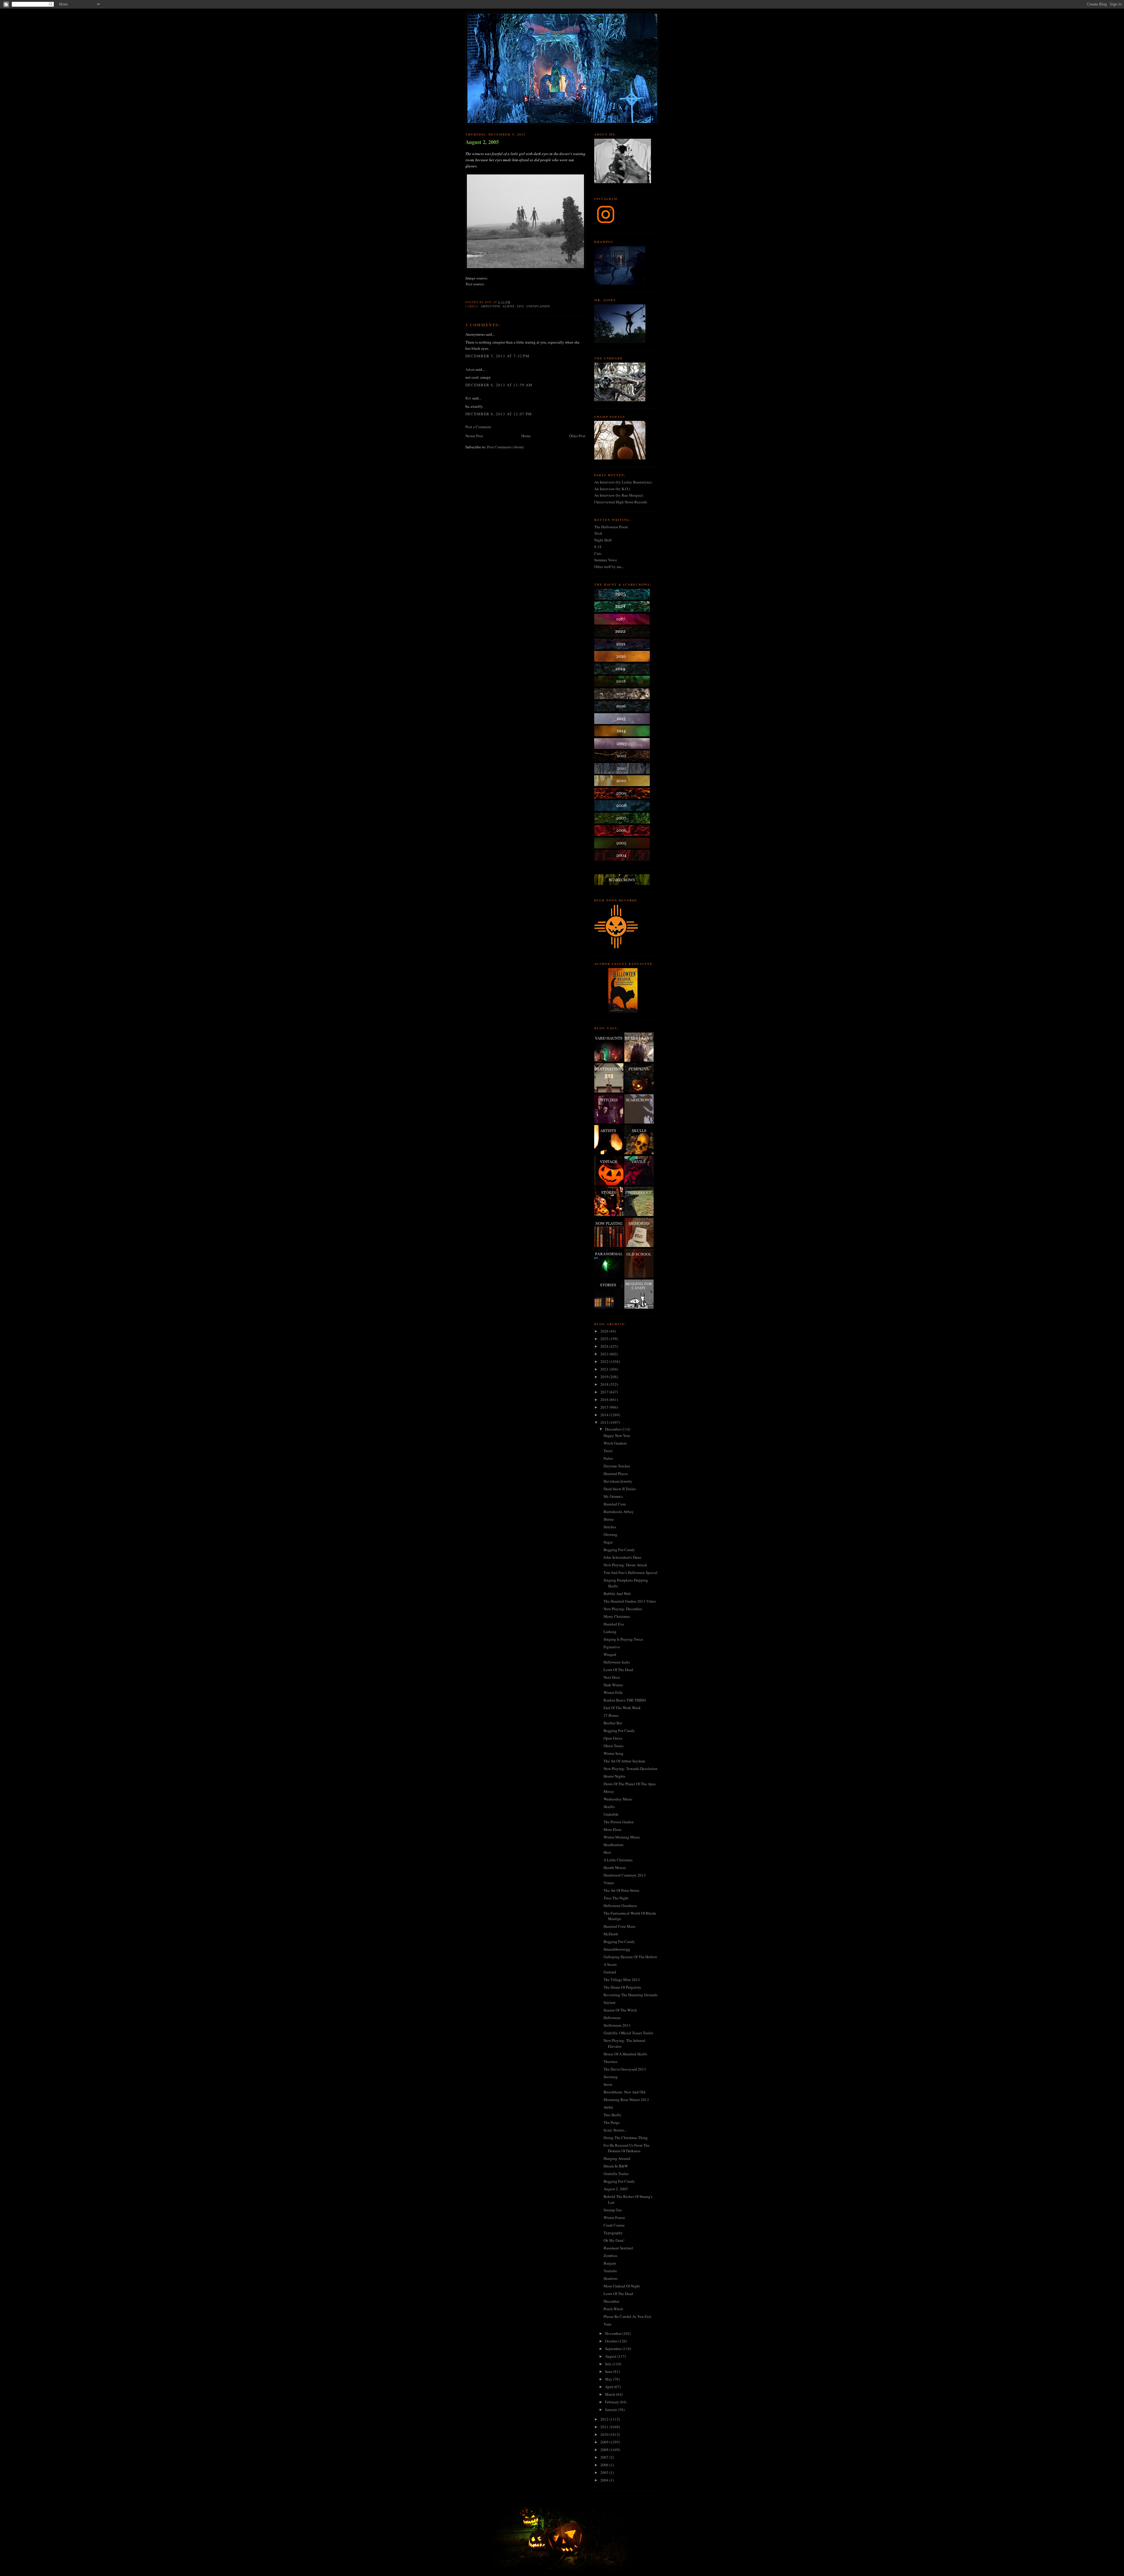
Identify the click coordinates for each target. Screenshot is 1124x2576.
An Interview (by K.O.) (612, 489)
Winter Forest (614, 2217)
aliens (509, 306)
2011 (605, 2427)
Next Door (612, 1677)
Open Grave (613, 1738)
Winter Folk (613, 1692)
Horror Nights (614, 1776)
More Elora (612, 1829)
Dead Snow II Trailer (620, 1489)
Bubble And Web (617, 1594)
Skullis (609, 1807)
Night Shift (603, 540)
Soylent (610, 2002)
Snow (608, 2084)
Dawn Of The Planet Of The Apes (630, 1784)
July (609, 2364)
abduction (490, 306)
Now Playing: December (623, 1609)
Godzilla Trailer (616, 2174)
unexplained (538, 306)
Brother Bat (613, 1723)
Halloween (612, 2018)
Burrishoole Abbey (619, 1512)
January (612, 2409)
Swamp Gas (613, 2210)
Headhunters (614, 1845)
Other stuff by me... (609, 567)
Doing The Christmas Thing (626, 2138)
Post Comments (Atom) (505, 447)
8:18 (598, 547)
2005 (605, 2472)
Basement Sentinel (618, 2248)
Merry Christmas (617, 1616)
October (612, 2341)
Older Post (577, 436)
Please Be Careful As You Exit (627, 2316)
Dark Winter (613, 1685)
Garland (610, 1972)
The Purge (612, 2122)
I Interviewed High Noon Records (621, 502)
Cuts (598, 553)
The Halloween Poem (611, 527)
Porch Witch (613, 2309)
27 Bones (611, 1715)
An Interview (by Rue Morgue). (619, 495)
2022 (605, 1361)
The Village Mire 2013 (622, 1980)
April (610, 2387)
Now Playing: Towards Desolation (630, 1769)
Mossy (609, 1791)
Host (607, 1852)
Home (526, 436)
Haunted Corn (615, 1504)
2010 (605, 2434)
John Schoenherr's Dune (622, 1557)
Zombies (610, 2256)
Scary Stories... (615, 2130)
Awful (608, 2107)
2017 (605, 1392)
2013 (605, 1422)
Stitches (610, 1527)
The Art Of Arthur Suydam (624, 1761)
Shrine (609, 1519)
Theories (610, 2062)
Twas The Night (616, 1898)
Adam (470, 369)
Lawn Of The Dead (618, 1670)
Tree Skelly (612, 2115)
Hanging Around (617, 2158)
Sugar (608, 1542)
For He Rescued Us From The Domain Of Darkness (627, 2148)
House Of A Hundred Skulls (625, 2054)
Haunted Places (616, 1474)
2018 (605, 1384)
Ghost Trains (614, 1746)
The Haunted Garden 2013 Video (630, 1601)
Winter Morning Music (622, 1837)
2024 (605, 1346)
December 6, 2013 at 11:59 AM (499, 385)
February (612, 2402)
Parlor (608, 1458)
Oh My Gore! (614, 2240)
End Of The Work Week (622, 1708)
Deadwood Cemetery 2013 (625, 1875)
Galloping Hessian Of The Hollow (630, 1957)
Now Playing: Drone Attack (625, 1565)
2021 (605, 1369)
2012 (605, 2419)
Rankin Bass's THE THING (625, 1700)
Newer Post (474, 436)
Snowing (611, 2077)
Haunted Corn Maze (620, 1926)
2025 (605, 1339)
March (611, 2394)
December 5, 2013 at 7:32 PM (497, 356)
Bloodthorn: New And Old (624, 2092)
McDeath (611, 1934)
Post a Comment (478, 427)
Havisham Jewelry (618, 1481)
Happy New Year (617, 1436)
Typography (613, 2233)
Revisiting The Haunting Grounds (630, 1995)
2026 (605, 1331)
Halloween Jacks (617, 1662)
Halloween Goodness (620, 1906)
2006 (605, 2465)
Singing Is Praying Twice (623, 1639)
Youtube (610, 2271)
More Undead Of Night (622, 2286)
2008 (605, 2450)
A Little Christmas (618, 1860)
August (611, 2356)
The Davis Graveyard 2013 (625, 2069)
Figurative (612, 1647)
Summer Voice (606, 560)
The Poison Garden (619, 1822)
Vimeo (609, 1883)
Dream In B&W (616, 2166)
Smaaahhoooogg (617, 1949)
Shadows (611, 2278)
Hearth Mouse (615, 1867)
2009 (605, 2442)
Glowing (610, 1534)
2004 (605, 2480)
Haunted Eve (614, 1624)
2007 (605, 2457)
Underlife (611, 1814)
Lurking (610, 1632)
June (609, 2371)
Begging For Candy (619, 1550)
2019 (605, 1377)
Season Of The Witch (620, 2010)
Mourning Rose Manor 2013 (626, 2100)
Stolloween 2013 (617, 2025)
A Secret (610, 1964)
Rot (468, 398)
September (614, 2349)
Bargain (610, 2263)
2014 (605, 1415)
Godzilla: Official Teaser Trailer (628, 2033)
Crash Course (614, 2225)
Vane (608, 2324)
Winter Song (614, 1753)
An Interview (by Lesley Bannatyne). (623, 482)
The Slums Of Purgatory (622, 1987)
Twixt (608, 1451)
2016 (605, 1400)
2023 (605, 1354)
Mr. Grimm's (613, 1496)
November (614, 2333)
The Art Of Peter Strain (621, 1890)
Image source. (477, 278)
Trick (598, 533)
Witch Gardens (615, 1443)
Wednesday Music (618, 1799)
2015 (605, 1407)
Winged (610, 1654)
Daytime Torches (617, 1466)
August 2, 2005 (482, 142)
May (609, 2379)
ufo (520, 306)
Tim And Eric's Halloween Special (630, 1572)
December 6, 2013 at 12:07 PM (499, 414)
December (613, 1429)
